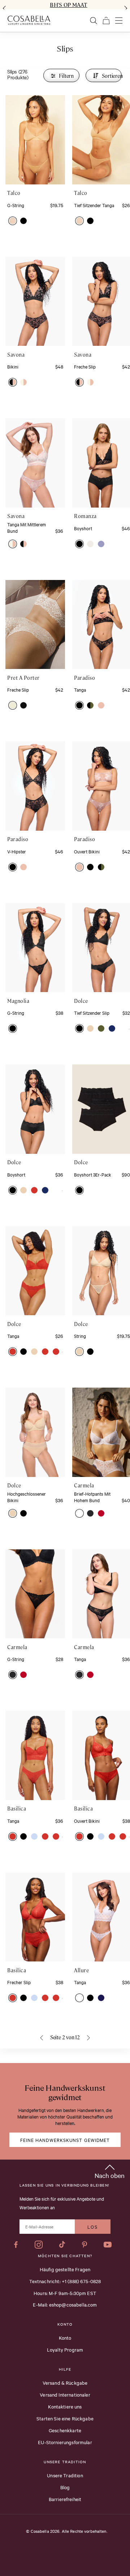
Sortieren (112, 76)
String (80, 1336)
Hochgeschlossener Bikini (27, 1497)
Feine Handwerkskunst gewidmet (65, 2140)
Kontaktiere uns (65, 2406)
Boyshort (83, 528)
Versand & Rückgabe (65, 2383)
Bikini (13, 366)
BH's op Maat (68, 5)
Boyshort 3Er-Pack (93, 1174)
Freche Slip (85, 366)
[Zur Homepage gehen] (29, 20)
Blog (65, 2487)
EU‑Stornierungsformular (65, 2442)
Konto (65, 2338)
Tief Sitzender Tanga (94, 205)
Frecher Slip (19, 1982)
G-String (16, 205)
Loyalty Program (65, 2349)
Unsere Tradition (65, 2475)
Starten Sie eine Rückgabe (65, 2418)
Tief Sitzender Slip (92, 1013)
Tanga (80, 689)
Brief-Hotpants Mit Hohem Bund (92, 1497)
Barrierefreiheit (65, 2499)
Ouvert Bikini (87, 851)
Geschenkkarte (65, 2430)
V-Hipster (17, 851)
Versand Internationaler (65, 2394)
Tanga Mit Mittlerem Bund (27, 527)
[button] (13, 221)
